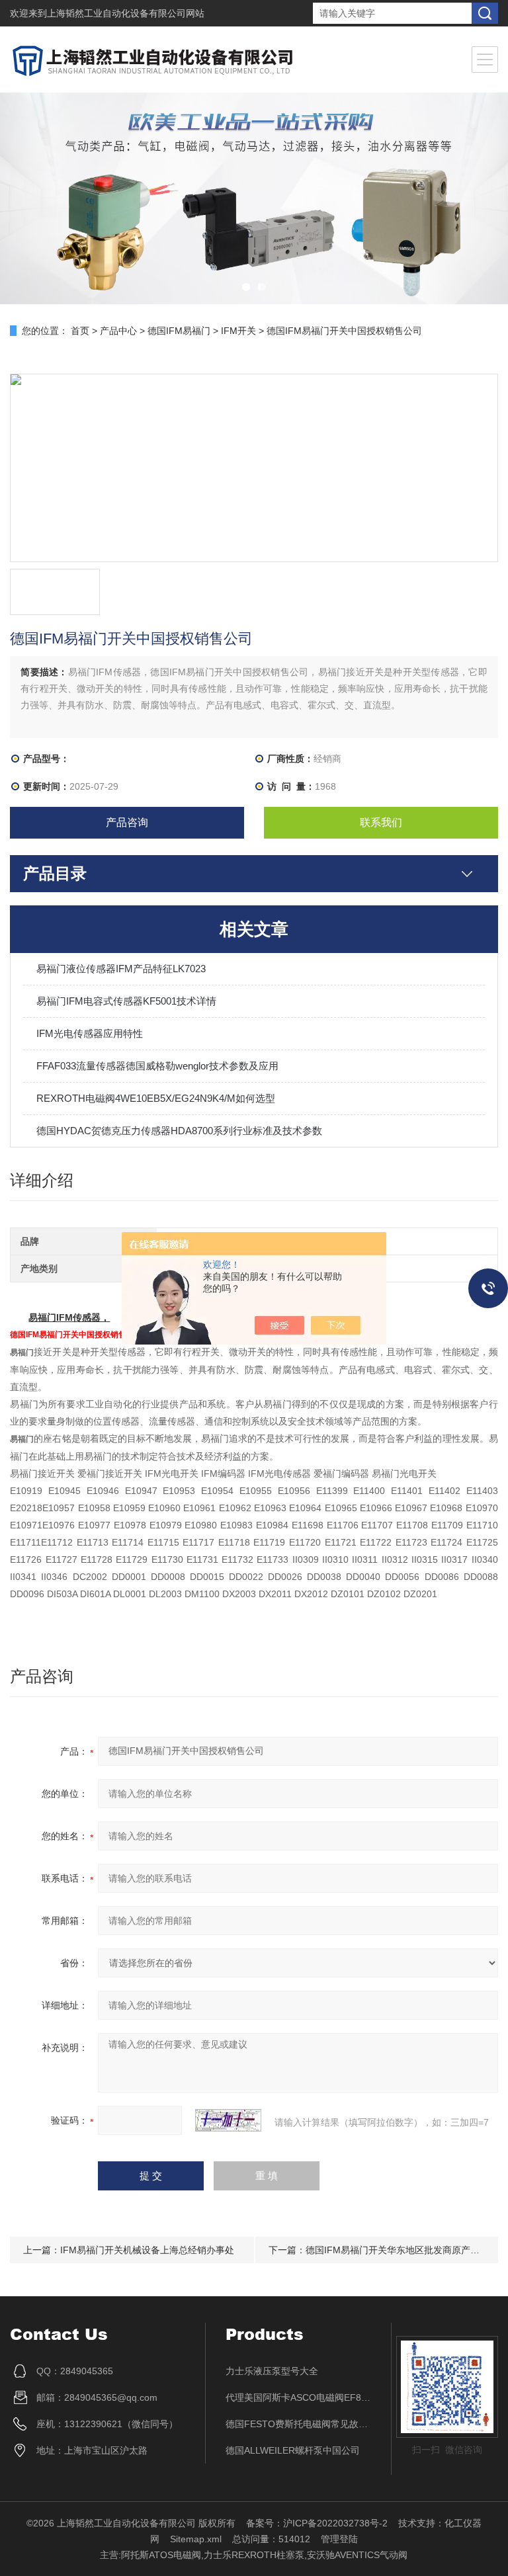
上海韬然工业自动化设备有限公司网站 (126, 13)
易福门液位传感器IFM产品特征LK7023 (121, 969)
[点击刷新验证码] (228, 2120)
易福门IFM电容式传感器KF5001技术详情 (126, 1001)
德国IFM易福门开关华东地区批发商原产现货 (397, 2250)
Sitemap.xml (196, 2539)
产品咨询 (127, 822)
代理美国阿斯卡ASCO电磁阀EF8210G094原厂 (299, 2397)
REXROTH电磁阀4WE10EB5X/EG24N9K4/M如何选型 (156, 1098)
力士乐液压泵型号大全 (272, 2371)
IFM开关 (238, 331)
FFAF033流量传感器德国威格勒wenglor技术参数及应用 (157, 1066)
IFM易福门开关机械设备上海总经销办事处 (147, 2250)
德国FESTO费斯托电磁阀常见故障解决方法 (299, 2424)
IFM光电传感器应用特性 (90, 1033)
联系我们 (381, 822)
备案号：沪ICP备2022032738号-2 (317, 2523)
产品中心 (118, 331)
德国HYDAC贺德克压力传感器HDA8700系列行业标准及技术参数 (179, 1131)
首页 (80, 331)
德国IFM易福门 (179, 331)
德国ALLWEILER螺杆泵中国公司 (293, 2450)
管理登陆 (339, 2539)
